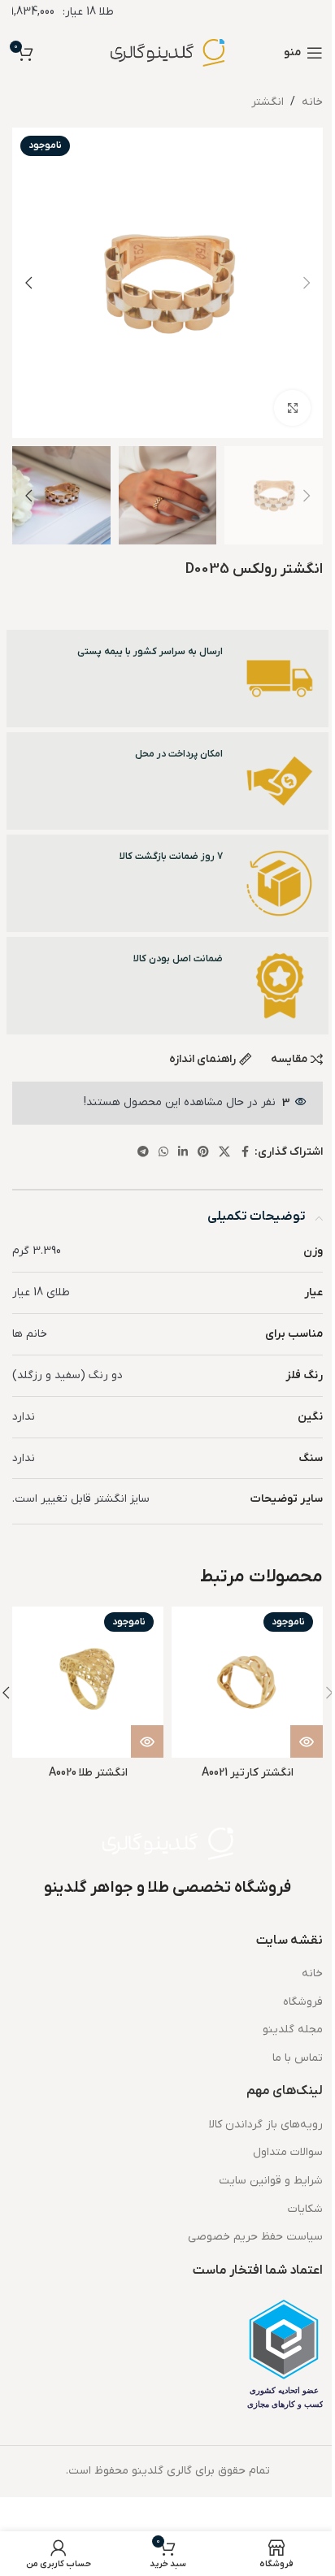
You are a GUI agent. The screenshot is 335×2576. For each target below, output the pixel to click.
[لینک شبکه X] (224, 1153)
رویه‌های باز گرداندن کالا (266, 2125)
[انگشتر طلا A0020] (88, 1682)
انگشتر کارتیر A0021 (248, 1773)
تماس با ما (298, 2058)
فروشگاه (303, 2002)
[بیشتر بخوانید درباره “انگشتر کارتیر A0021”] (307, 1741)
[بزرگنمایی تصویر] (292, 408)
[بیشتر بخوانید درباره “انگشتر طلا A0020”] (147, 1741)
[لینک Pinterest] (203, 1153)
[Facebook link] (245, 1153)
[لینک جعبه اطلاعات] (167, 679)
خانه (312, 102)
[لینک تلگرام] (143, 1153)
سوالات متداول (288, 2152)
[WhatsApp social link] (163, 1153)
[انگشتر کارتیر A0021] (247, 1682)
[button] (307, 283)
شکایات (305, 2209)
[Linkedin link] (183, 1153)
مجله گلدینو (293, 2030)
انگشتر (268, 102)
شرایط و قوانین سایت (271, 2181)
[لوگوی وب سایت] (167, 52)
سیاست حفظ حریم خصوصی (255, 2237)
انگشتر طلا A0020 (88, 1773)
